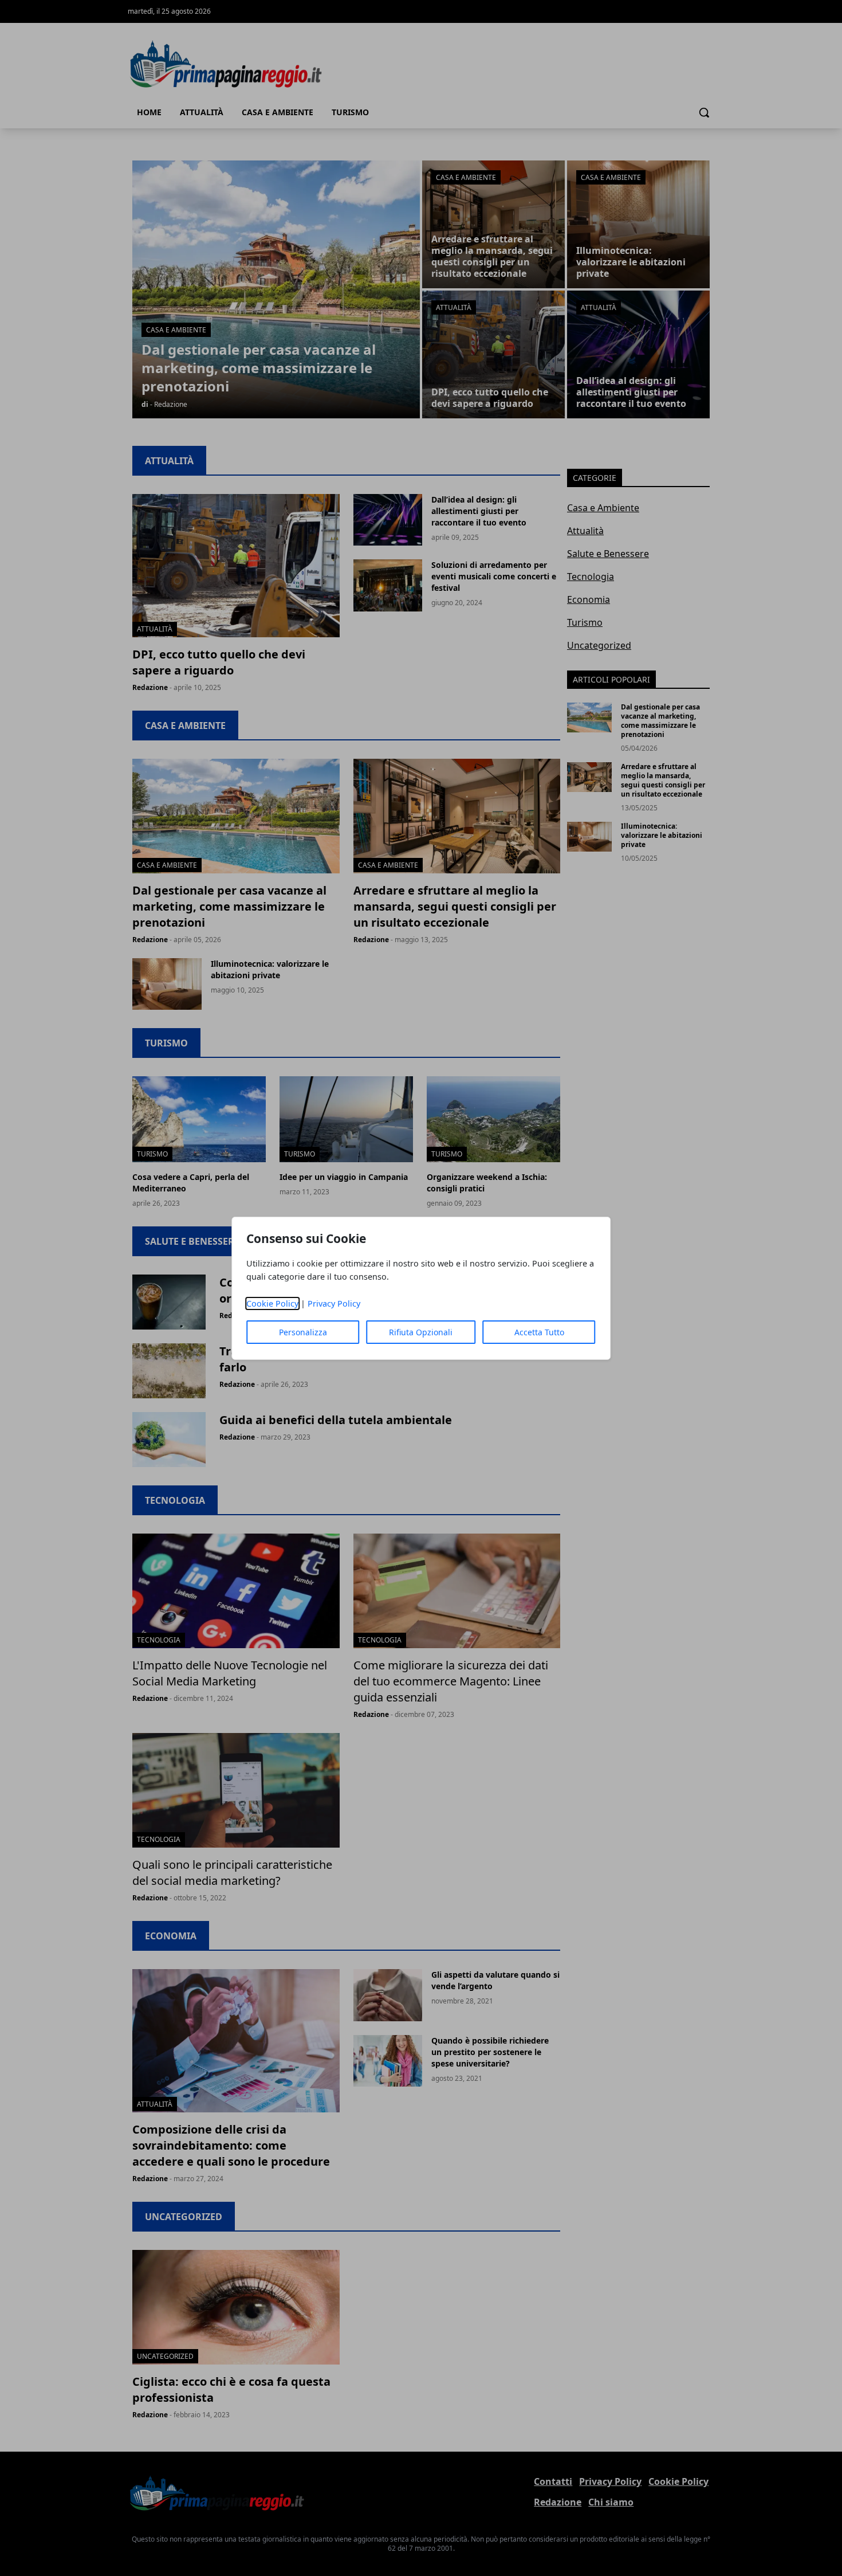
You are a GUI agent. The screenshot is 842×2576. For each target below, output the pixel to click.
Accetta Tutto (539, 1332)
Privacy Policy (334, 1303)
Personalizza (303, 1332)
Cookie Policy (272, 1303)
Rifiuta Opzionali (421, 1332)
